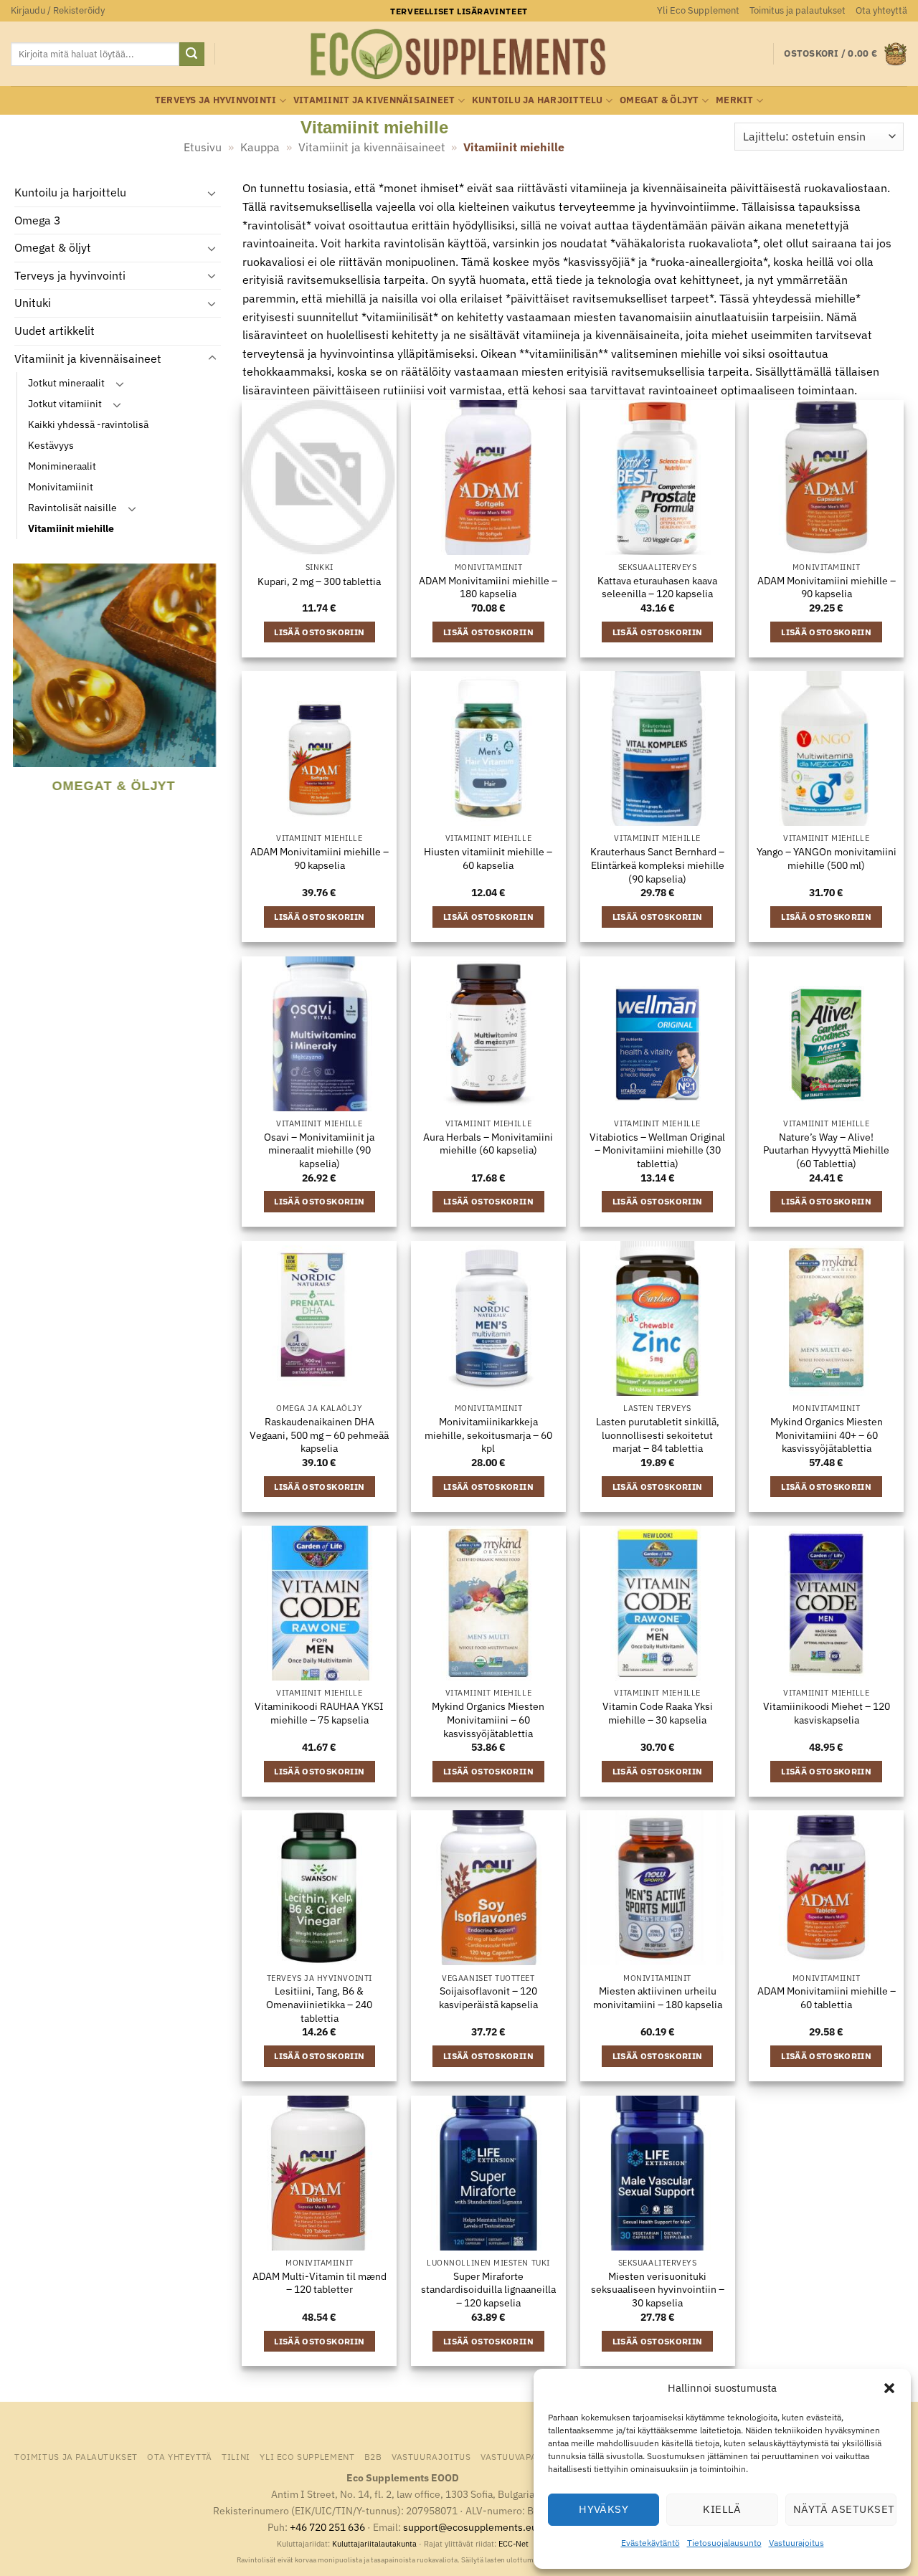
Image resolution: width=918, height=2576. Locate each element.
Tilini (236, 2456)
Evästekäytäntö (650, 2543)
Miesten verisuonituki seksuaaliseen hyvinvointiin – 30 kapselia (658, 2290)
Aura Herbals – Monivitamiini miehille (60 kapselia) (488, 1144)
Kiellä (722, 2509)
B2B (373, 2456)
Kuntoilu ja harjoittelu (538, 100)
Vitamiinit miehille (71, 529)
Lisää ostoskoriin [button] (319, 632)
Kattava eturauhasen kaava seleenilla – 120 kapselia (657, 588)
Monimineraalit (62, 466)
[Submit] (191, 54)
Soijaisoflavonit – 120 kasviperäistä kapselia (488, 1998)
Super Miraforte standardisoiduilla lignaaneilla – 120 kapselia (488, 2290)
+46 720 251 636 (327, 2527)
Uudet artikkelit (55, 331)
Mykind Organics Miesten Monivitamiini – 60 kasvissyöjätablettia (488, 1720)
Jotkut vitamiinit (65, 404)
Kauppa (260, 147)
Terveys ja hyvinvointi (216, 100)
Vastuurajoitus (796, 2543)
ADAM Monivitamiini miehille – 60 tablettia (827, 1998)
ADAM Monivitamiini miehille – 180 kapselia (488, 588)
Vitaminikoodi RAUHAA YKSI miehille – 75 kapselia (319, 1713)
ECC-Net (514, 2544)
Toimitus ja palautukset (798, 10)
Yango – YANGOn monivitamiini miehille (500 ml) (827, 859)
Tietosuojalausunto (724, 2543)
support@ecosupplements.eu (470, 2527)
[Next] (212, 697)
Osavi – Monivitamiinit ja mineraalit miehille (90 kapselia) (319, 1150)
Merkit (735, 100)
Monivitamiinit (61, 487)
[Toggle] (212, 193)
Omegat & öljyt (659, 100)
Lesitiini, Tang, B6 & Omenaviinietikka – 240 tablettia (319, 2004)
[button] (889, 2388)
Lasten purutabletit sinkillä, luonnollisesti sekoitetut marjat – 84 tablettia (658, 1435)
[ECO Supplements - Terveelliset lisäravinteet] (459, 54)
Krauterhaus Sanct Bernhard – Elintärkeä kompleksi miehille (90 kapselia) (657, 865)
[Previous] (21, 697)
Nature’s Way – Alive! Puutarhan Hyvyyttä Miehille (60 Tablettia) (826, 1150)
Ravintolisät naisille (72, 508)
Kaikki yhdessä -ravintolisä (88, 425)
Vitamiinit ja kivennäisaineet (374, 100)
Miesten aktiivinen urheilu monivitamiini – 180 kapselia (658, 1998)
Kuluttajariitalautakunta (374, 2544)
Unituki (33, 303)
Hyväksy (604, 2509)
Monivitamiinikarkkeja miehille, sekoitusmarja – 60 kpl (488, 1435)
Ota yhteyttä (881, 10)
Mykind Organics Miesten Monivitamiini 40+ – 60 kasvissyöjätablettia (827, 1435)
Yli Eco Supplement (698, 10)
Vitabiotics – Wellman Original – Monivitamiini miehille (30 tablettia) (657, 1150)
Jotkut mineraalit (66, 383)
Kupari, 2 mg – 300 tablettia (319, 581)
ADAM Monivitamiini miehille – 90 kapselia (827, 588)
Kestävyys (51, 446)
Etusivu (203, 147)
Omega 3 (38, 220)
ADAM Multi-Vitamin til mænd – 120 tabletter (320, 2283)
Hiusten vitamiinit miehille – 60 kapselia (488, 859)
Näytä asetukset (844, 2509)
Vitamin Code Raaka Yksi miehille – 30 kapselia (658, 1713)
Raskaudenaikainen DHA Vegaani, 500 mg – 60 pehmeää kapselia (319, 1435)
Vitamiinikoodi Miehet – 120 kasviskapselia (827, 1713)
